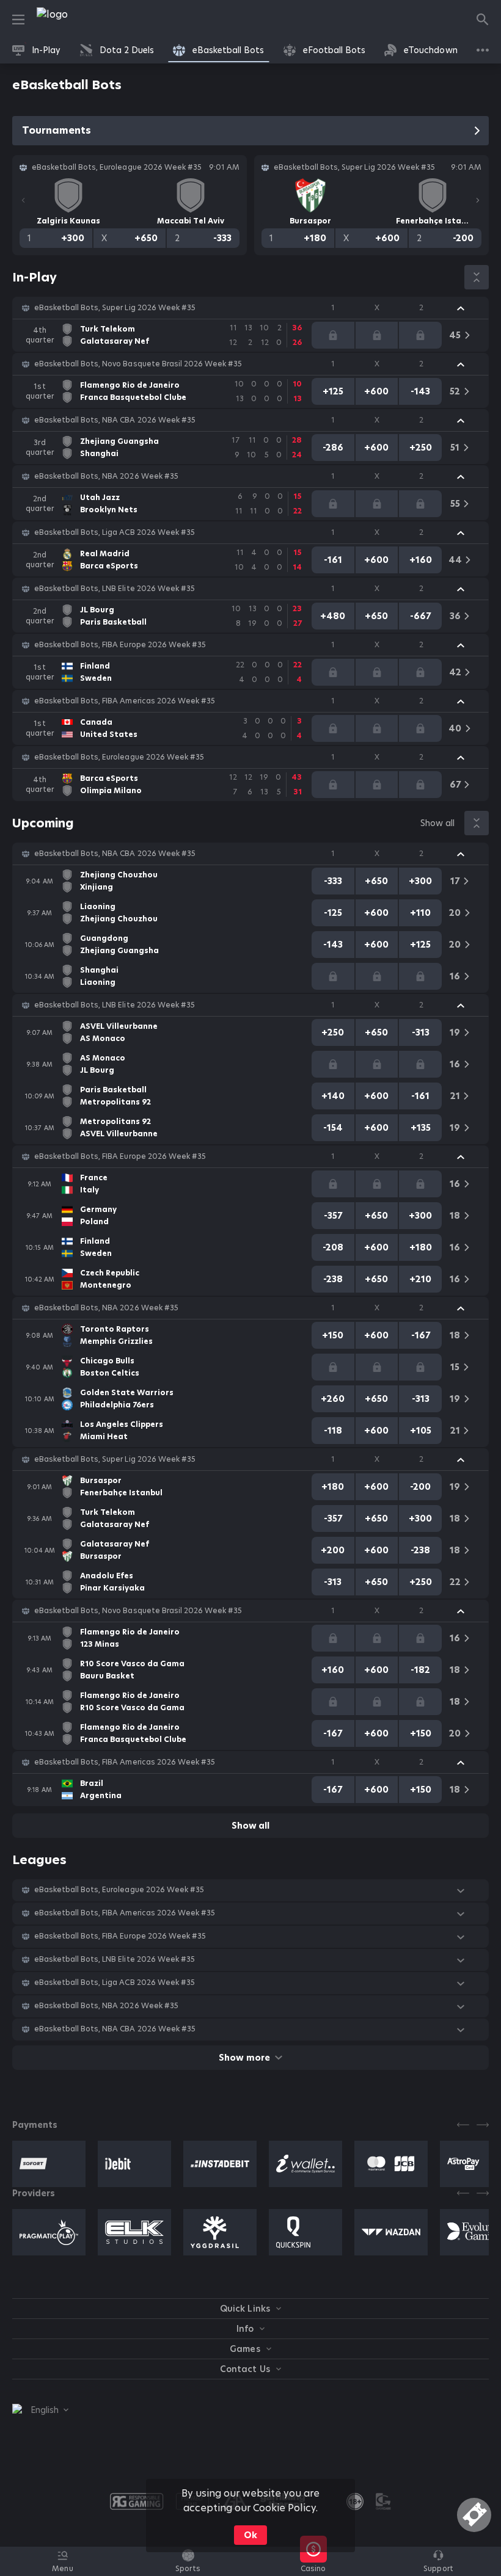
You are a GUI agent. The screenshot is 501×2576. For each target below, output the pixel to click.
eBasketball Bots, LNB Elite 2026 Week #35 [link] (115, 589)
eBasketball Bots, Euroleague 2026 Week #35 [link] (119, 757)
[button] (250, 308)
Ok (250, 2535)
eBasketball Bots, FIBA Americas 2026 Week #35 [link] (125, 701)
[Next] (478, 200)
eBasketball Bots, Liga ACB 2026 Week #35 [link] (115, 532)
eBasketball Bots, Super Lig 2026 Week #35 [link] (115, 308)
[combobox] (40, 2410)
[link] (79, 20)
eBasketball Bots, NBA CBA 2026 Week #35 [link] (115, 420)
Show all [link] (437, 823)
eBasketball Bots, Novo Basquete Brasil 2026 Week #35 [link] (138, 364)
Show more (244, 2058)
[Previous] (23, 200)
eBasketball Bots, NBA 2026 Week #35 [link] (106, 476)
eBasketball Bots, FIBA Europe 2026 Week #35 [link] (120, 645)
